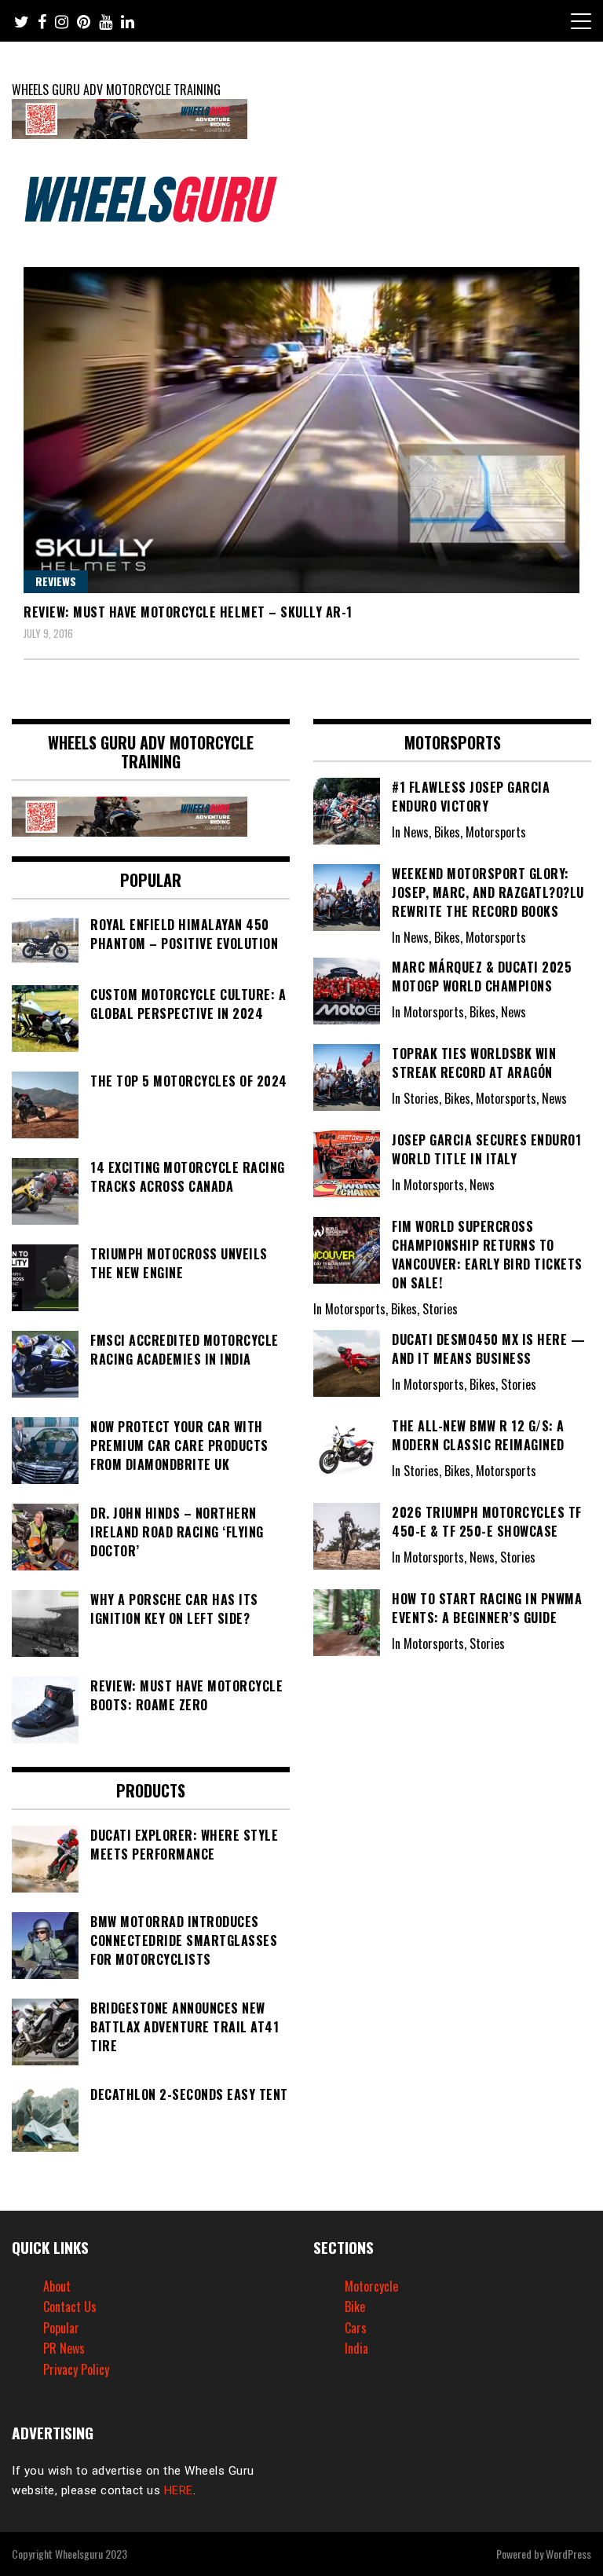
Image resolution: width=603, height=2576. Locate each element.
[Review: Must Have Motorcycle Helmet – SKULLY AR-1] (301, 430)
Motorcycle (371, 2286)
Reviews (56, 581)
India (356, 2348)
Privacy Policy (76, 2369)
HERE (179, 2490)
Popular (61, 2328)
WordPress (568, 2554)
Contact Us (70, 2307)
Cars (356, 2328)
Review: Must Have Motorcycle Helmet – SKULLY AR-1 (188, 612)
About (57, 2286)
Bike (355, 2307)
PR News (64, 2348)
